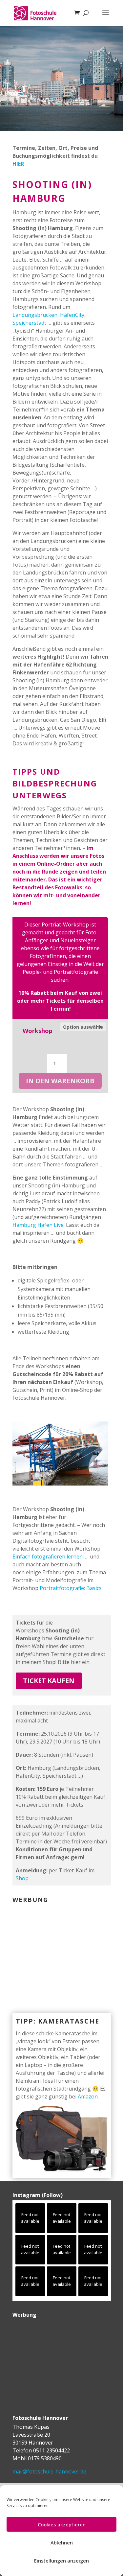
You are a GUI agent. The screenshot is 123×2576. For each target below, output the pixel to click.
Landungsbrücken (35, 315)
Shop (22, 1878)
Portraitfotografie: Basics (71, 1588)
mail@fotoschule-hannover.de (49, 2471)
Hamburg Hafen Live (38, 1225)
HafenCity (72, 315)
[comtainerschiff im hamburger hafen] (61, 1484)
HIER (18, 164)
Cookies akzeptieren (62, 2524)
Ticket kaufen (49, 1681)
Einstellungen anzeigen (61, 2561)
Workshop (38, 1031)
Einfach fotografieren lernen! (48, 1557)
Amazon (88, 2096)
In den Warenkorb (60, 1081)
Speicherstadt (29, 323)
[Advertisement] (53, 1949)
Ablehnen (62, 2542)
